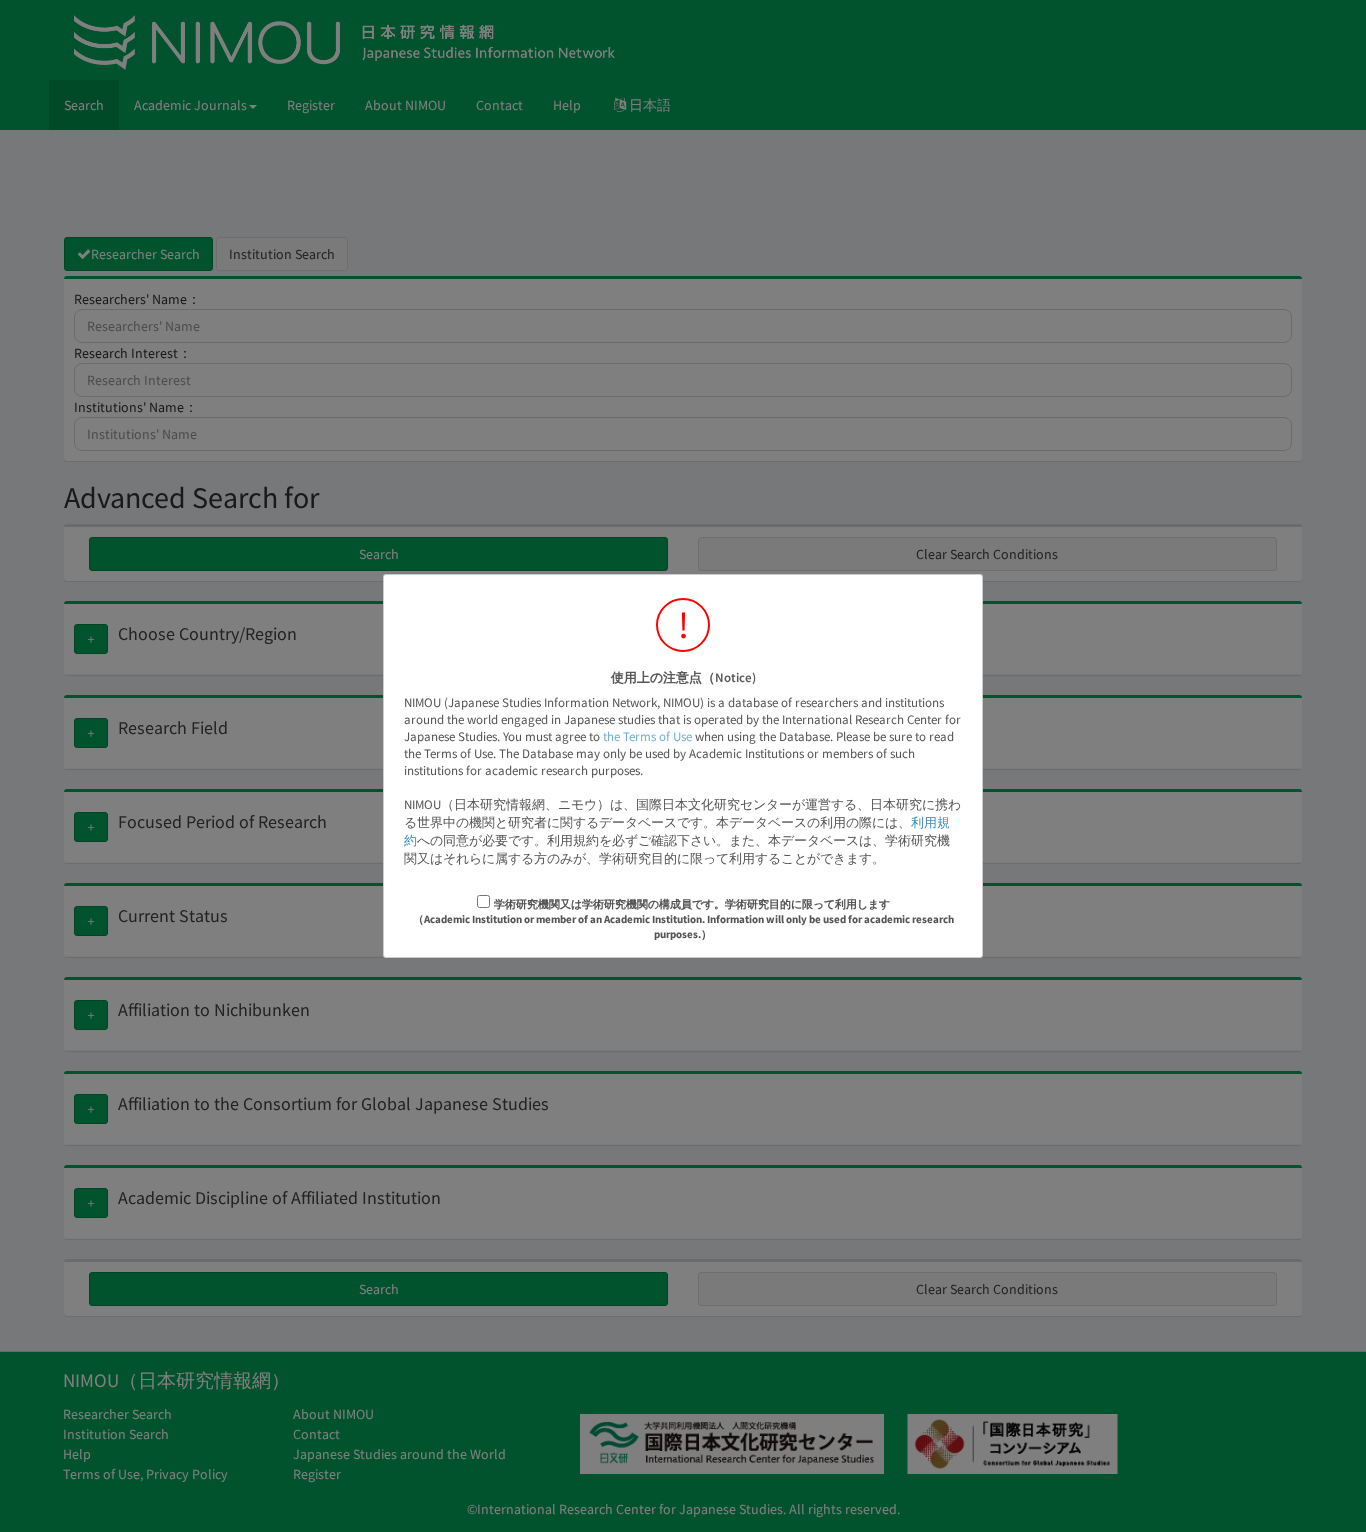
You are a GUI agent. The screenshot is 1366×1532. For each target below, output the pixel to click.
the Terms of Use (647, 736)
